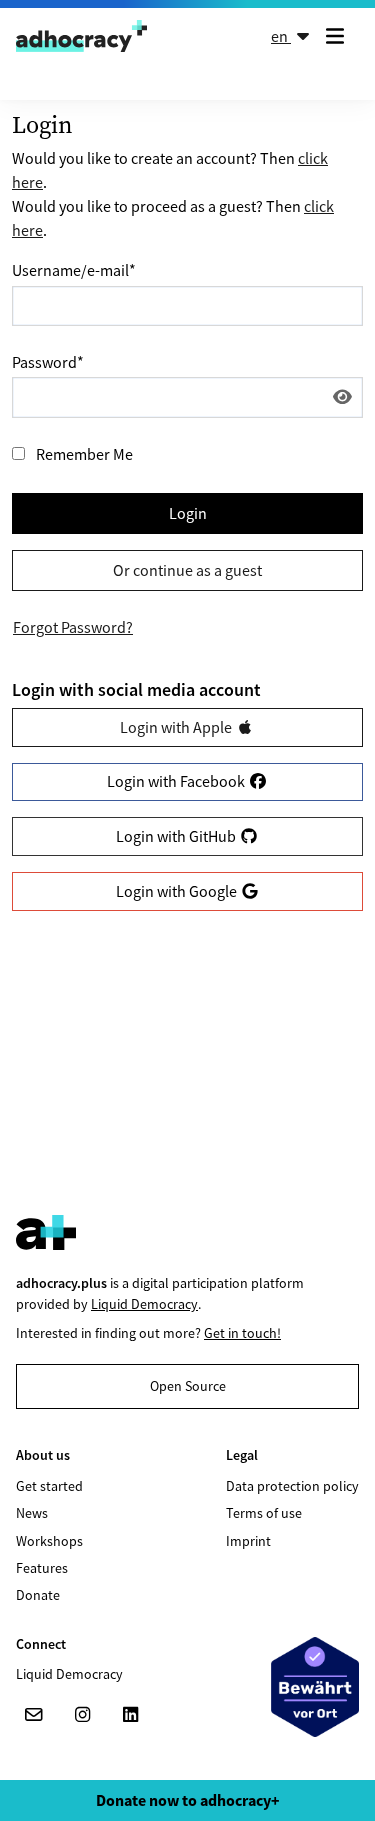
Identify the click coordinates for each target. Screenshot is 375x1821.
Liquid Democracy (144, 1304)
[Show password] (342, 397)
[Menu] (339, 36)
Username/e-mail (74, 270)
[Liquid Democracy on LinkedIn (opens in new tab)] (130, 1715)
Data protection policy (292, 1486)
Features (42, 1568)
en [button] (281, 36)
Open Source (188, 1386)
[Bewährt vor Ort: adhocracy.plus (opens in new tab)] (315, 1687)
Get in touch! (242, 1333)
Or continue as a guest (187, 570)
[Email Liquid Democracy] (34, 1715)
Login (188, 513)
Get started (49, 1486)
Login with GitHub (177, 836)
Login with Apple (177, 727)
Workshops (49, 1541)
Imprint (248, 1541)
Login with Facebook (177, 781)
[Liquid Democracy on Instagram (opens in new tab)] (82, 1715)
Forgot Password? (73, 627)
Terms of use (264, 1513)
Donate (38, 1595)
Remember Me (84, 454)
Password (48, 362)
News (32, 1513)
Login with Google (178, 891)
